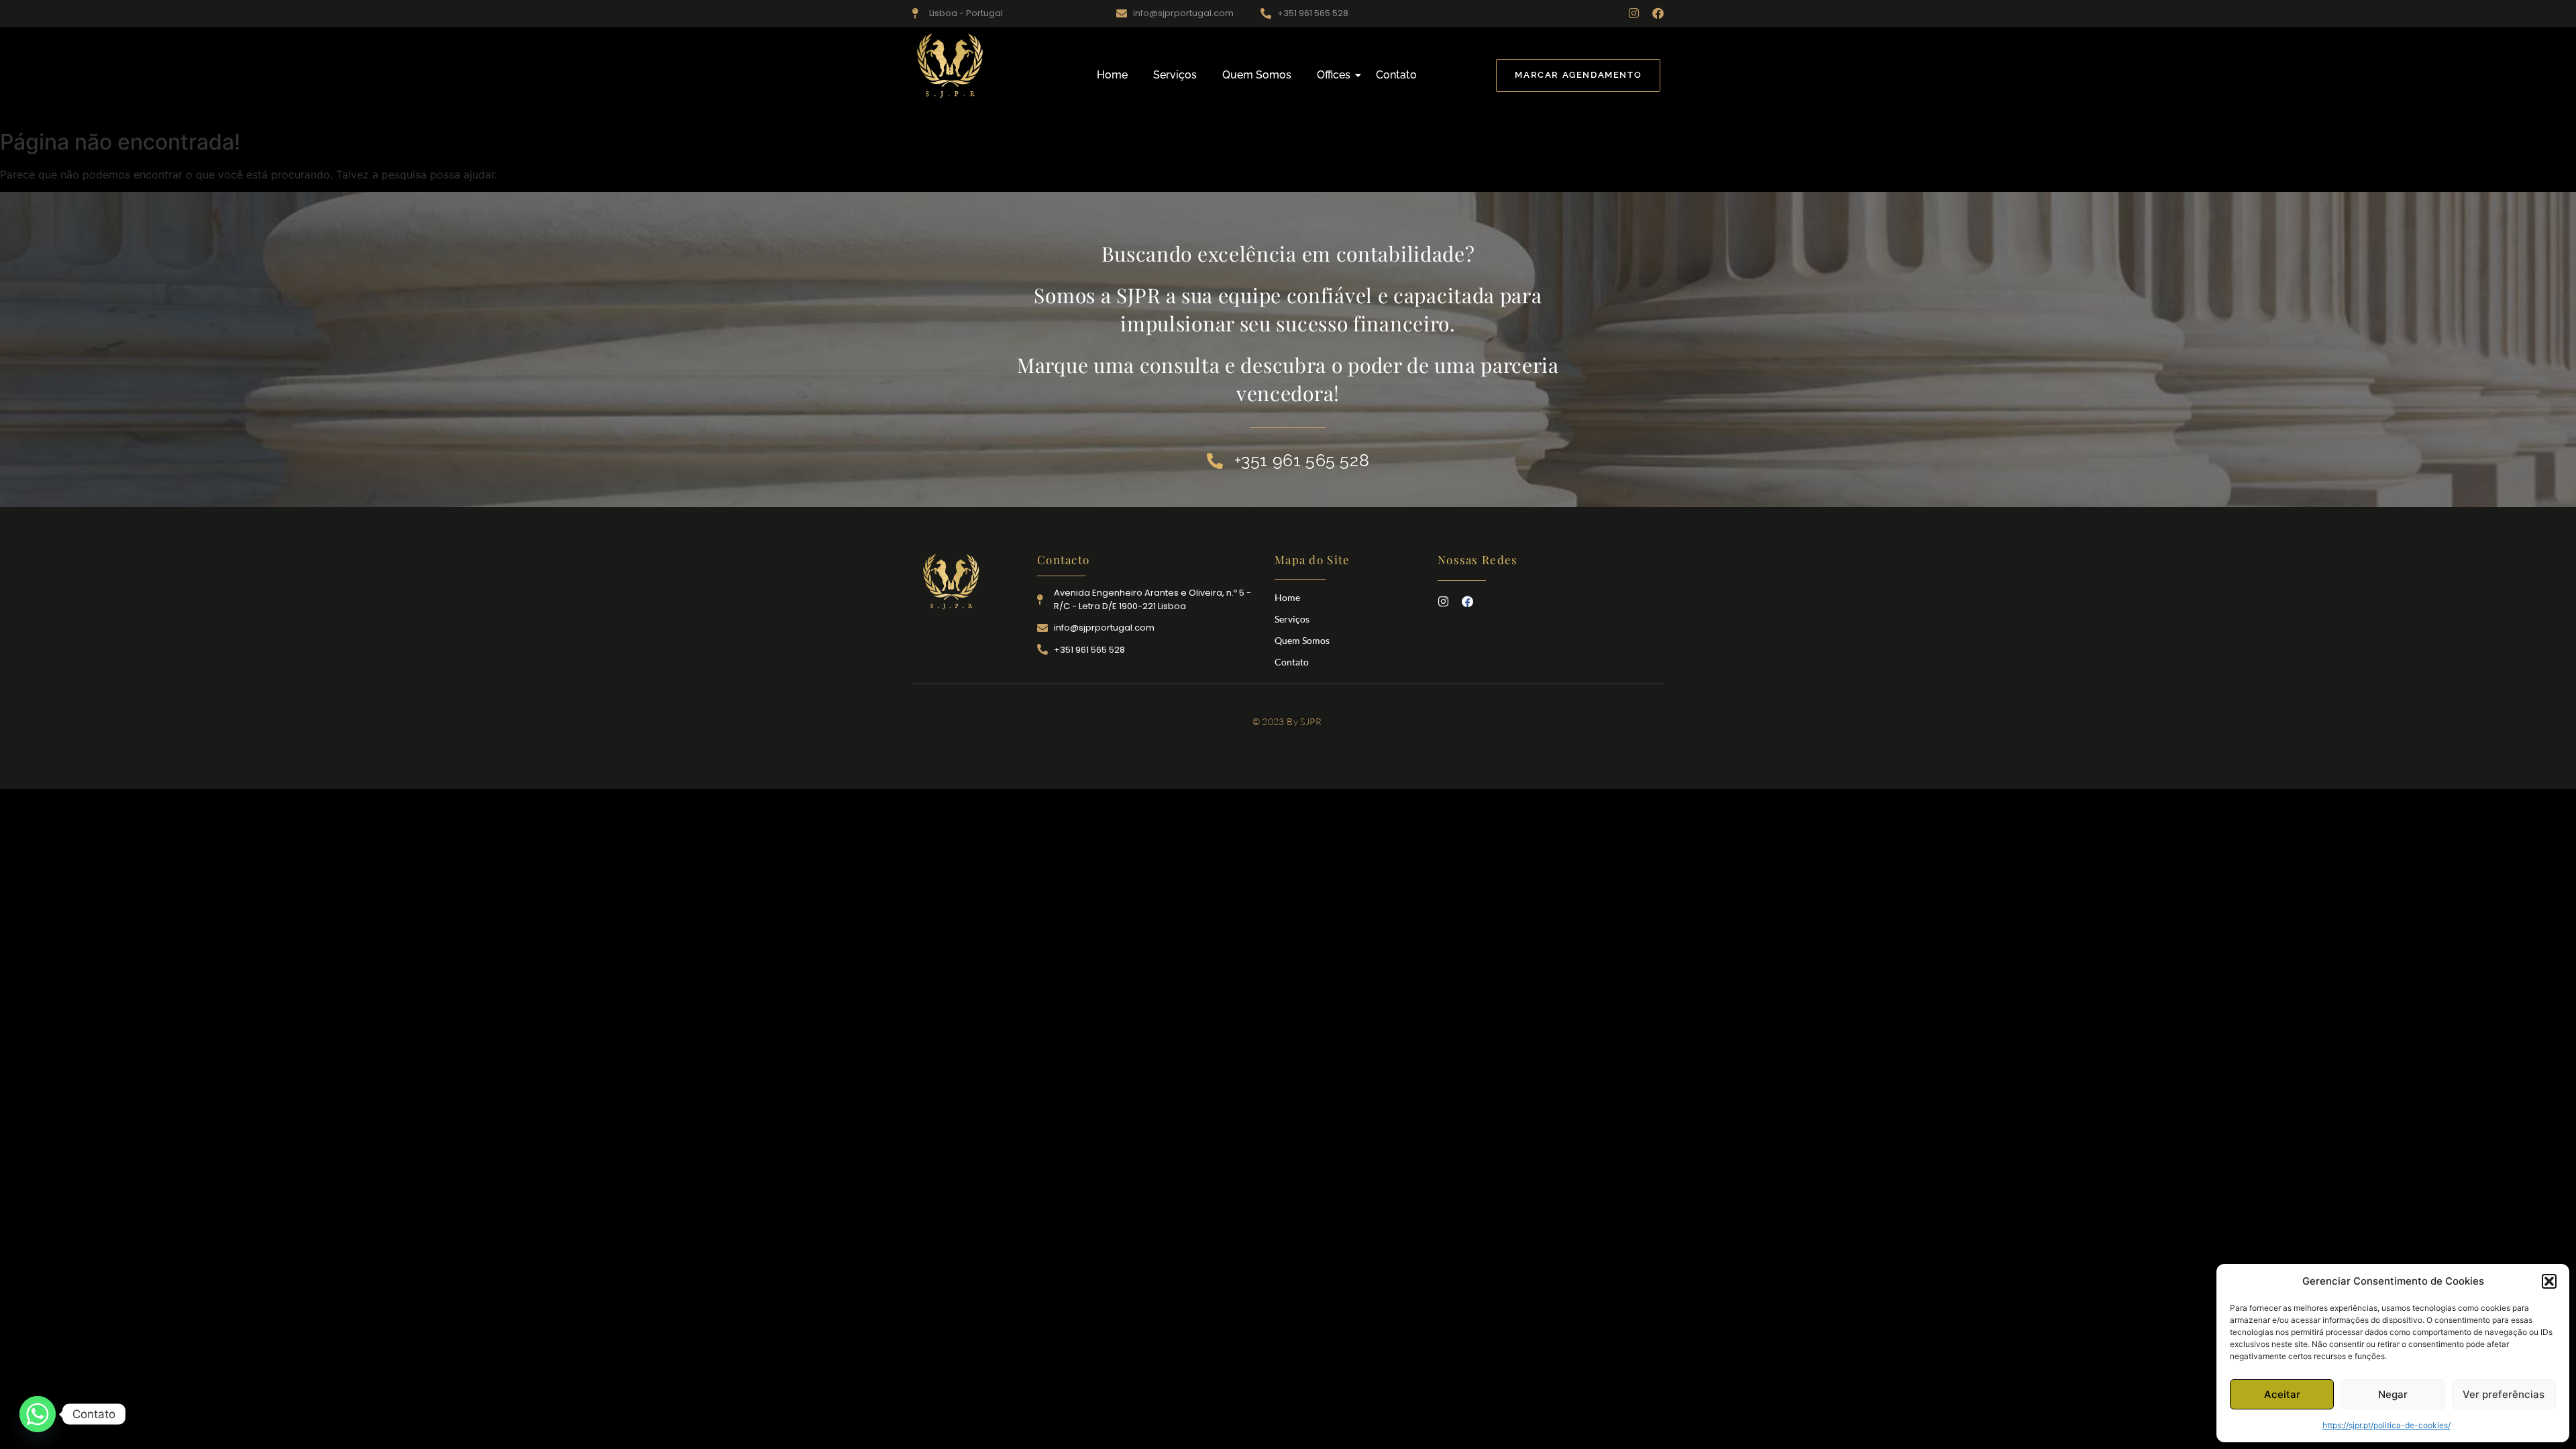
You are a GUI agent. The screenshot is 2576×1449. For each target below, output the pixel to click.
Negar (2393, 1394)
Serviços (1175, 75)
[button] (2549, 1281)
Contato (1396, 75)
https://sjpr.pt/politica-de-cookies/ (2386, 1425)
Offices (1334, 75)
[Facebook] (1658, 13)
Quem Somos (1257, 75)
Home (1112, 75)
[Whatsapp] (38, 1414)
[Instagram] (1634, 13)
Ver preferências (2504, 1394)
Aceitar (2282, 1394)
